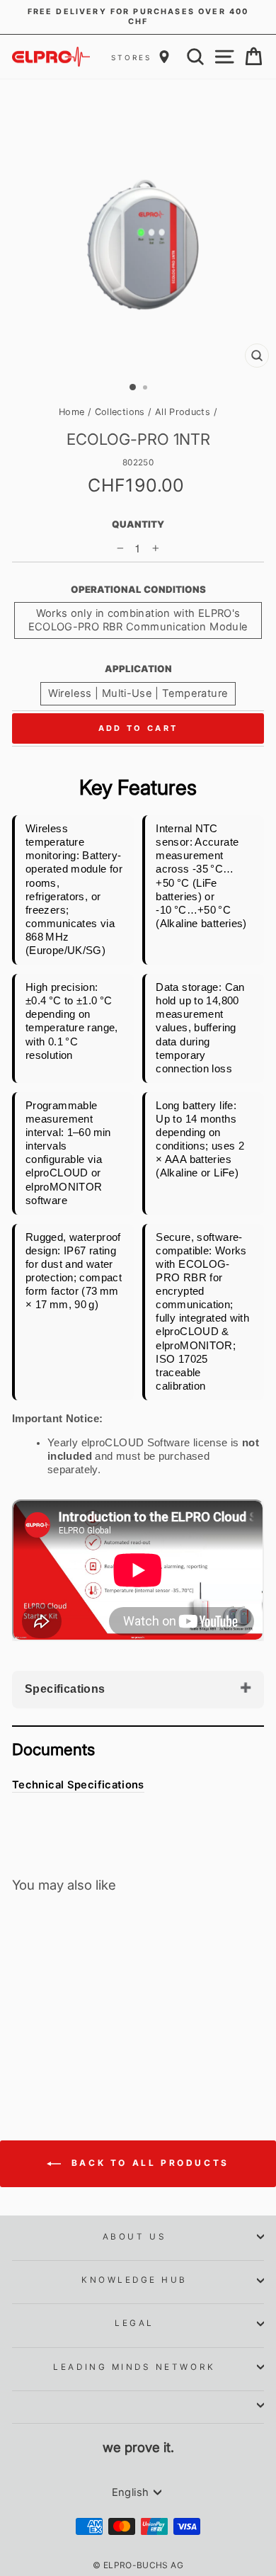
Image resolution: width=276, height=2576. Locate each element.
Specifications (65, 1689)
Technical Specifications (78, 1785)
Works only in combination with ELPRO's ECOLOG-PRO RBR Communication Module (138, 620)
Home (71, 412)
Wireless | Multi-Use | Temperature (138, 693)
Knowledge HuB (134, 2280)
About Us (134, 2237)
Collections (120, 412)
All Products (183, 412)
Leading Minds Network (134, 2367)
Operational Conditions (138, 589)
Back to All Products (148, 2163)
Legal (134, 2323)
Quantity (138, 524)
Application (138, 669)
